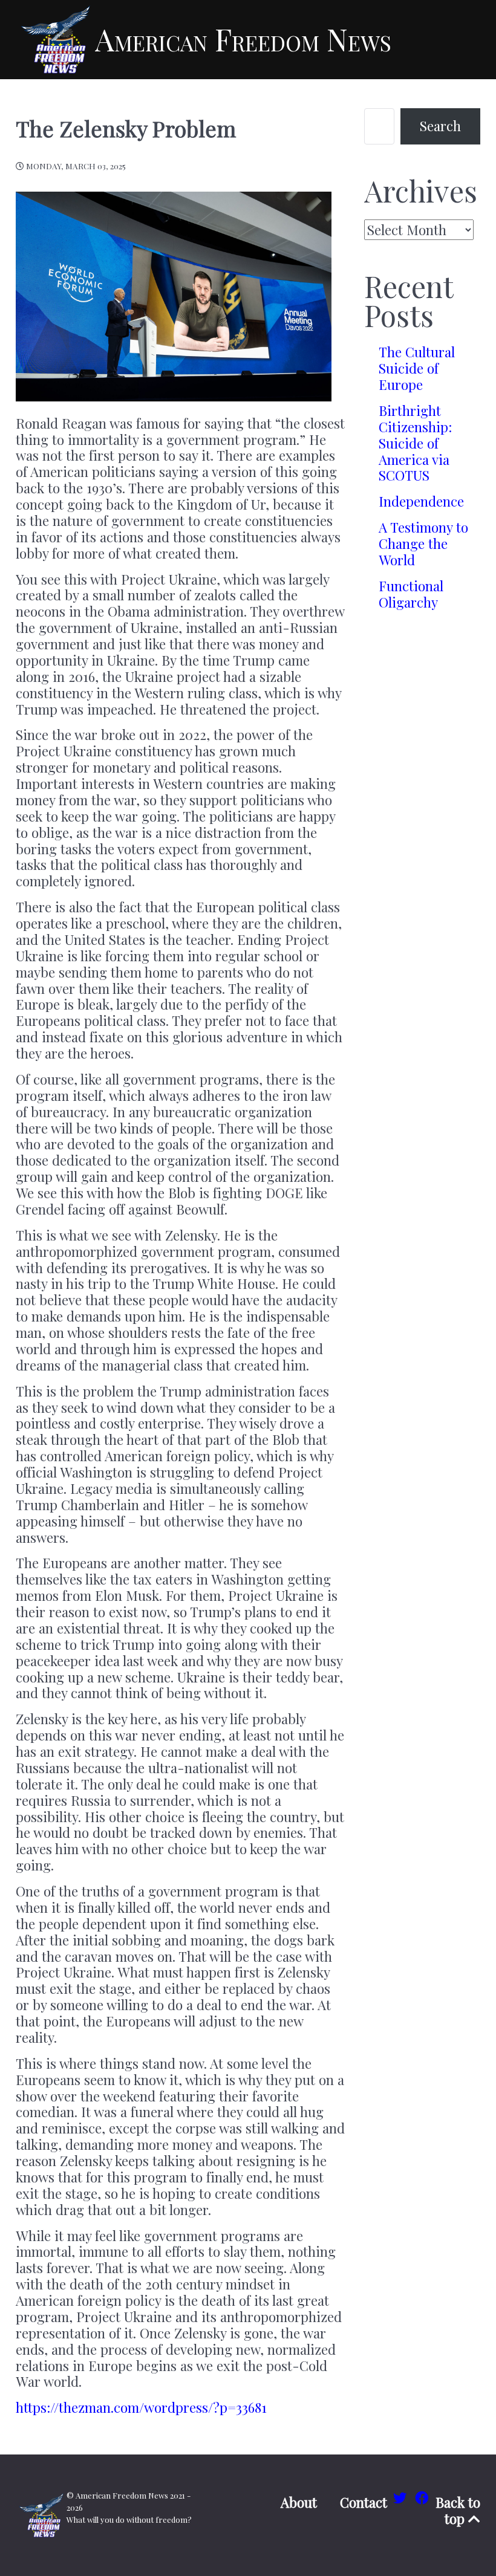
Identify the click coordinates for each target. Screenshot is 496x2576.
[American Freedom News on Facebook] (422, 2497)
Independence (421, 501)
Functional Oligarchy (411, 594)
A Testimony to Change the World (423, 543)
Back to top (458, 2510)
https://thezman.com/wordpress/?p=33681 (141, 2407)
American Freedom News (243, 39)
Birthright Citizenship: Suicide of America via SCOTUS (415, 443)
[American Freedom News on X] (402, 2497)
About (299, 2503)
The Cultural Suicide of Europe (417, 368)
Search (440, 126)
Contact (364, 2503)
